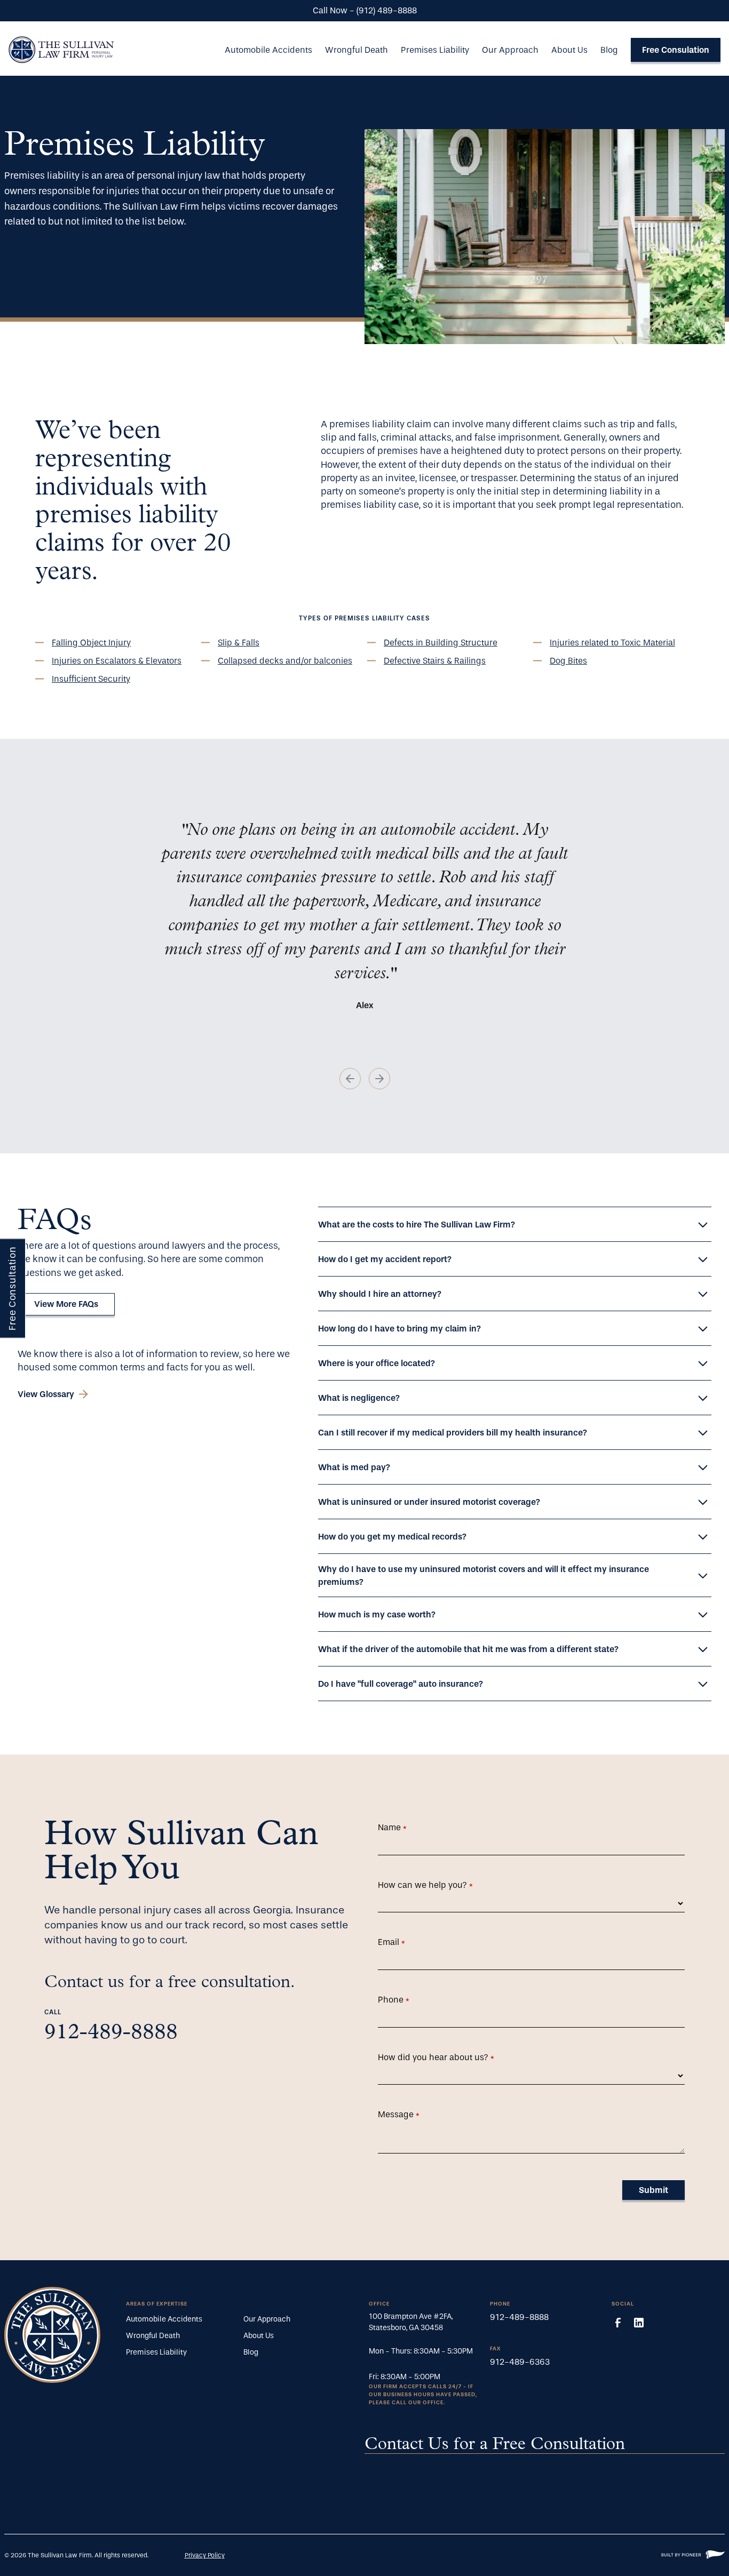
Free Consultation (13, 1288)
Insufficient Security (91, 679)
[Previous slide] (350, 1079)
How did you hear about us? (452, 2057)
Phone (410, 2000)
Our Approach (510, 50)
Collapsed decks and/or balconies (285, 661)
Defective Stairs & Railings (435, 661)
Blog (609, 50)
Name (409, 1827)
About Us (569, 50)
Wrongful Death (356, 50)
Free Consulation (676, 50)
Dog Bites (568, 661)
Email (408, 1942)
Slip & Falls (239, 643)
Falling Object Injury (91, 643)
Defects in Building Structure (441, 643)
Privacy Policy (205, 2555)
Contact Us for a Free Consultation (495, 2445)
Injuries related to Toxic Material (612, 643)
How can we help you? (442, 1885)
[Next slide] (379, 1079)
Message (415, 2114)
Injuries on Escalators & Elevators (117, 661)
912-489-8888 (111, 2033)
